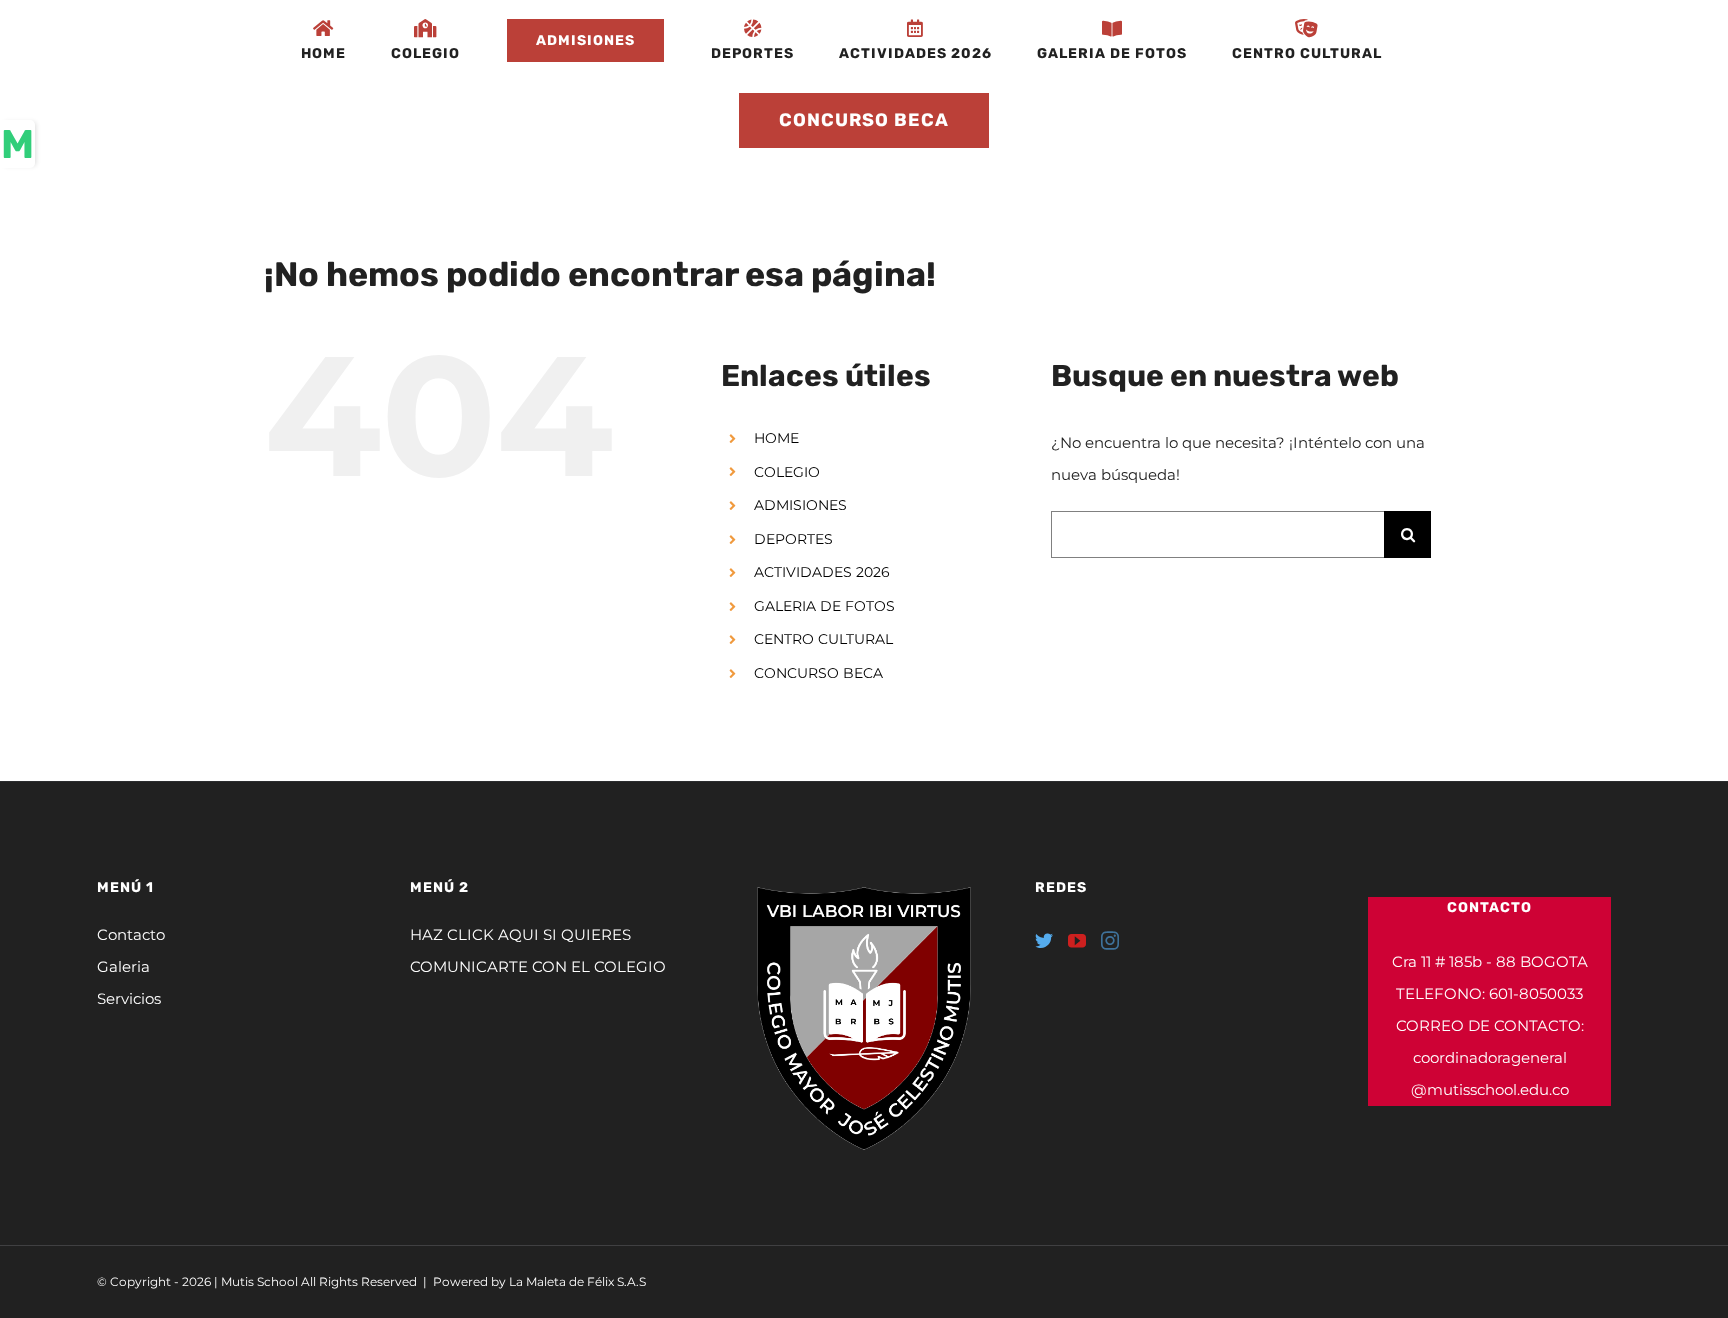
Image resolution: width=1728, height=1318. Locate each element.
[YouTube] (1077, 940)
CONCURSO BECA (818, 673)
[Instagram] (1110, 940)
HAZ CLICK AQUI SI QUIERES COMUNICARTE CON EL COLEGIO (538, 950)
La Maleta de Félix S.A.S (577, 1281)
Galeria (123, 966)
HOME (776, 438)
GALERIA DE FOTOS (824, 606)
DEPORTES (793, 539)
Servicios (129, 998)
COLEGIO (787, 472)
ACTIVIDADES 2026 (822, 572)
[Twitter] (1044, 940)
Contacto (131, 934)
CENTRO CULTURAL (823, 639)
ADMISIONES (800, 505)
